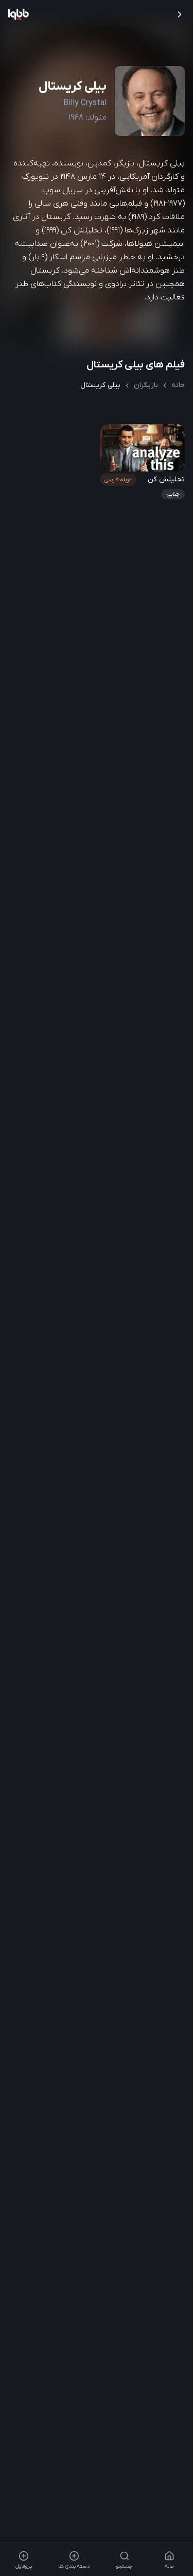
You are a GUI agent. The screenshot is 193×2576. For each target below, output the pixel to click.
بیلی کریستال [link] (100, 385)
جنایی (172, 494)
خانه (178, 385)
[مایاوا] (19, 14)
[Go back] (180, 14)
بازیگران (146, 385)
